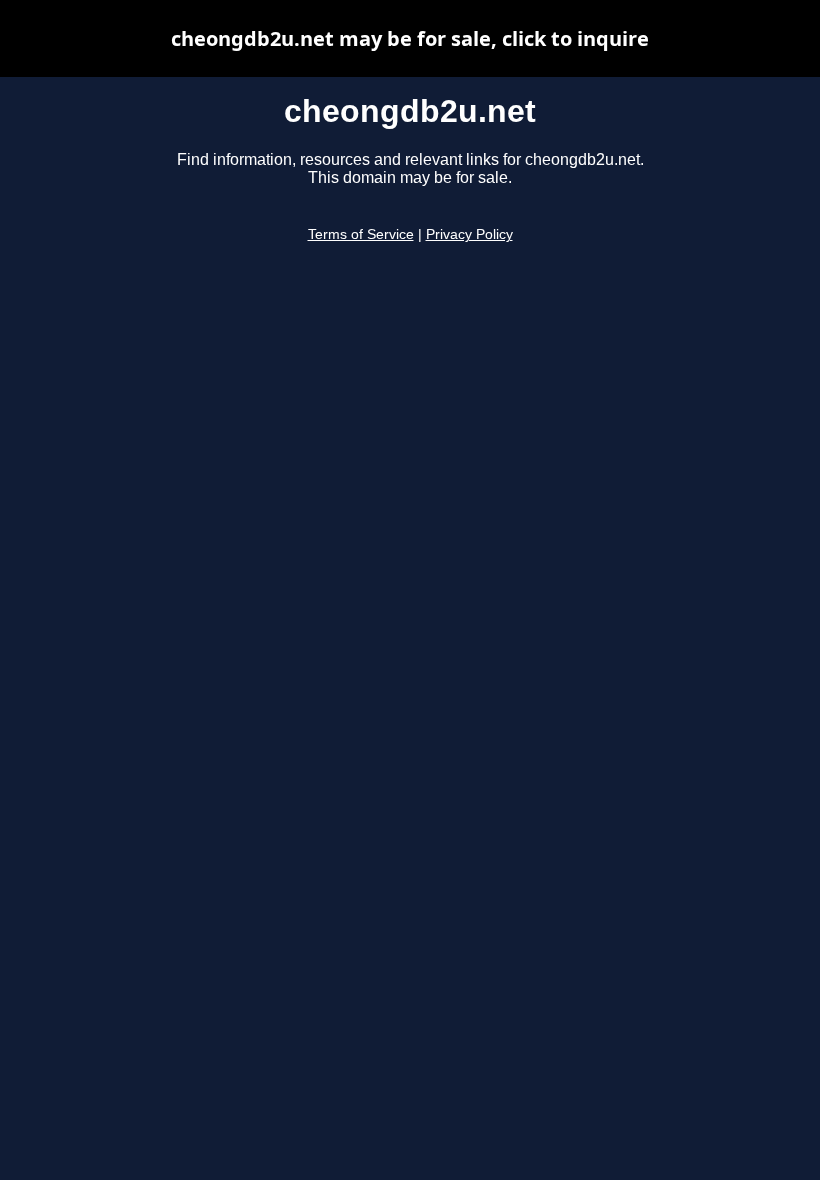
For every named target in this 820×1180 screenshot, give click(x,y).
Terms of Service (361, 234)
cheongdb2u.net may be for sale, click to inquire (410, 38)
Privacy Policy (469, 234)
